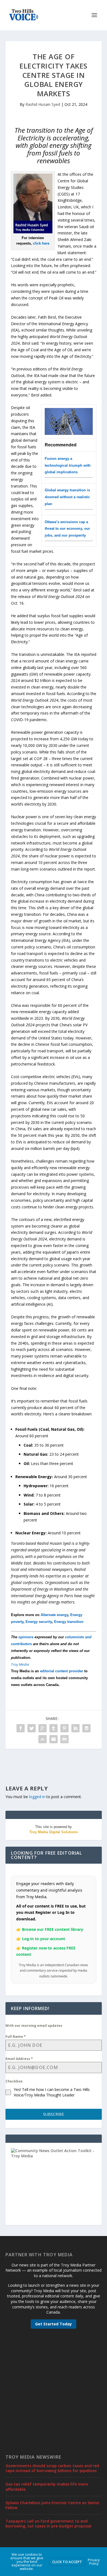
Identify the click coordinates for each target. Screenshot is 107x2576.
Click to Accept (67, 2562)
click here (41, 243)
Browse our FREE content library (53, 1929)
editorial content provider (62, 1671)
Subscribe (54, 2114)
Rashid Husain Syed (43, 104)
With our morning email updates (34, 2026)
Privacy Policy (94, 2562)
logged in (37, 1797)
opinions (26, 1637)
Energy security (39, 1622)
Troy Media (20, 1664)
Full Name (16, 2037)
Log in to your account (43, 1939)
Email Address (19, 2059)
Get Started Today (54, 2324)
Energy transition (69, 1622)
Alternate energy (54, 1615)
